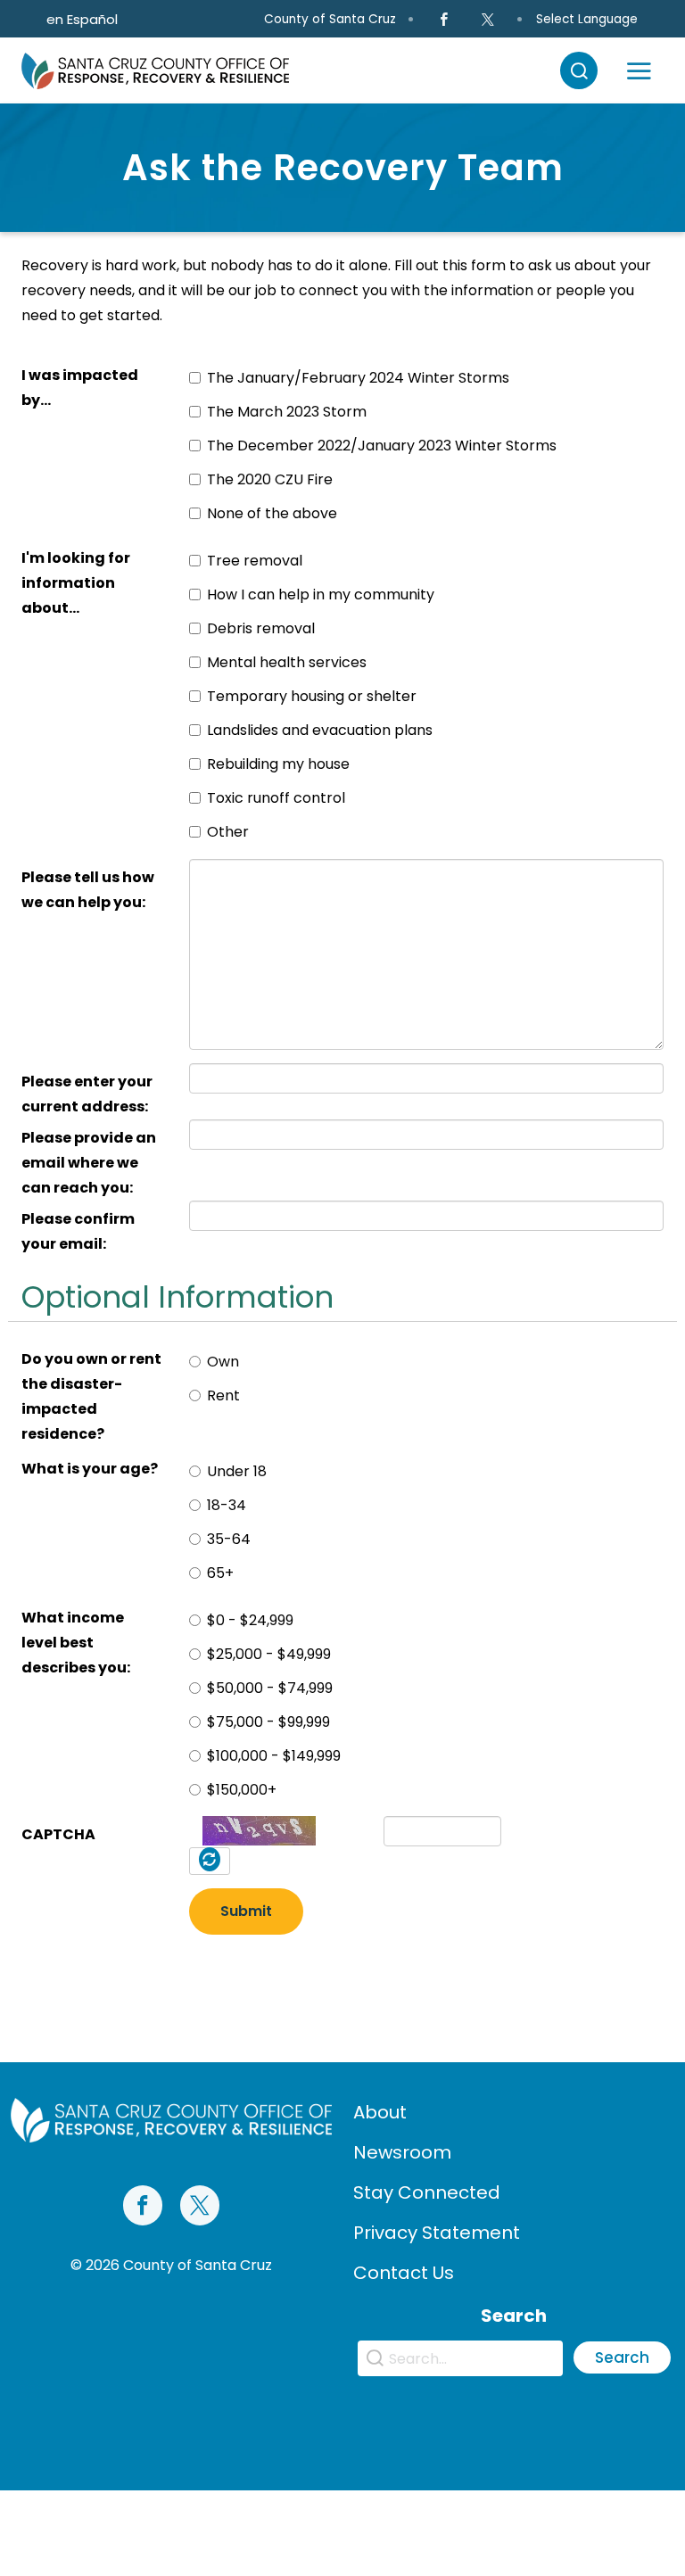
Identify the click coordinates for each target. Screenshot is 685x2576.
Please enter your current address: (87, 1094)
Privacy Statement (437, 2233)
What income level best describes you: (76, 1643)
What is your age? (90, 1469)
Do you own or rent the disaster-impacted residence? (91, 1396)
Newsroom (402, 2152)
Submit (246, 1911)
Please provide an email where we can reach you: (89, 1163)
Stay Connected (427, 2192)
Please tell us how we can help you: (88, 890)
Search (622, 2358)
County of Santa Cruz (330, 19)
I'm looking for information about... (76, 583)
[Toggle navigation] (639, 70)
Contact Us (404, 2273)
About (380, 2112)
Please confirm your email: (78, 1231)
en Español (82, 19)
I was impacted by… (80, 388)
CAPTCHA (58, 1834)
